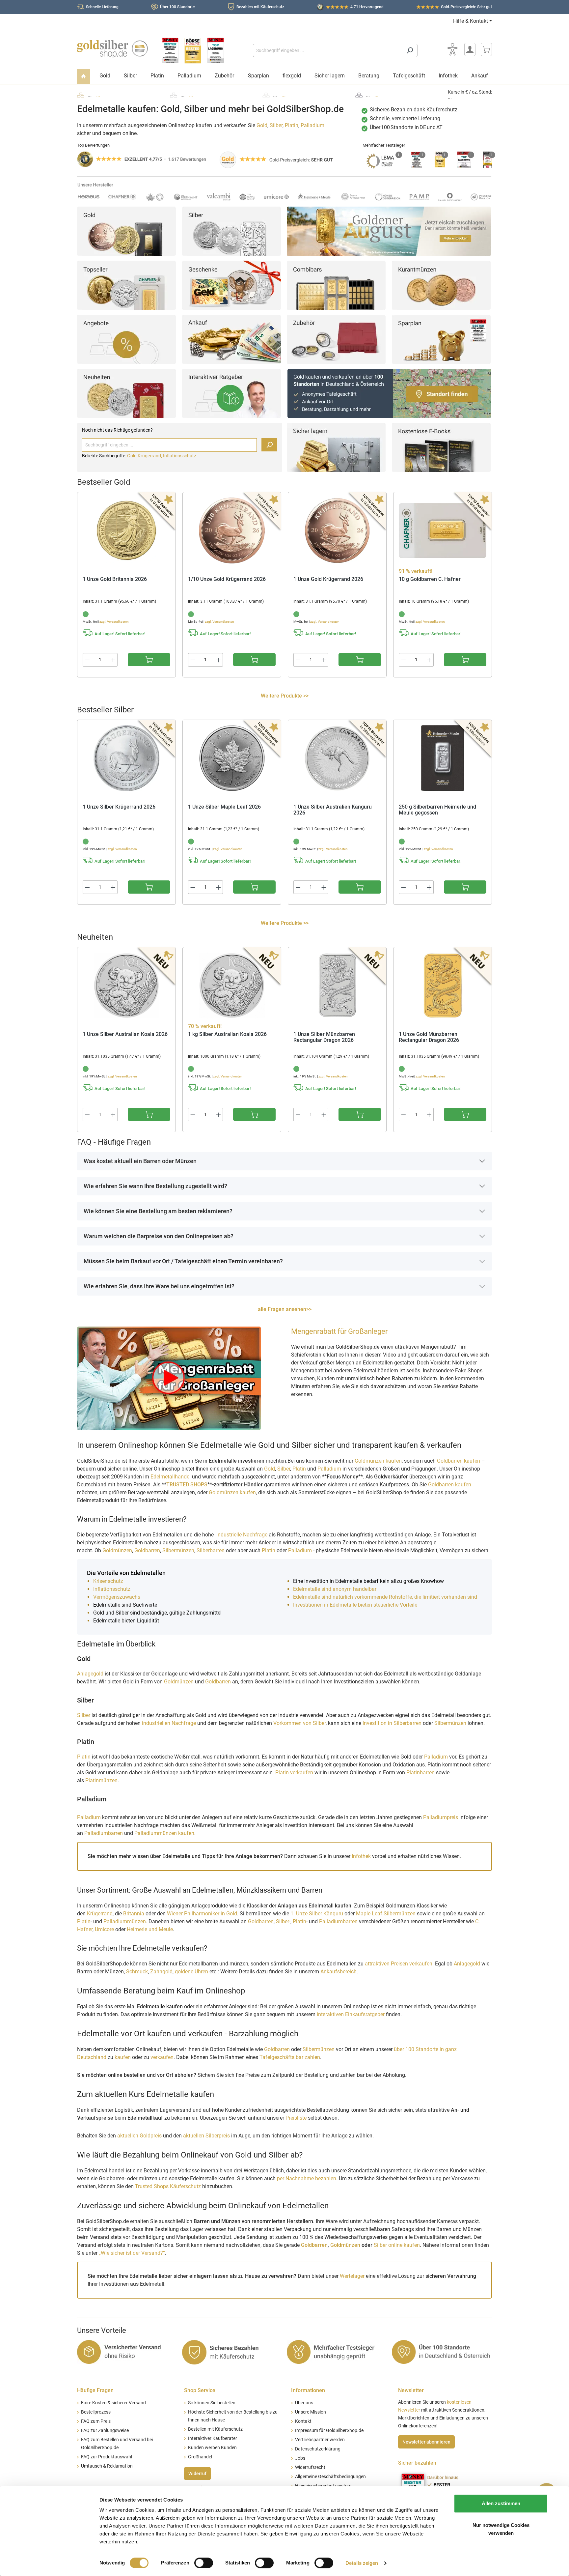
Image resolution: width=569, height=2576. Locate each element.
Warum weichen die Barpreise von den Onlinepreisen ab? (159, 1236)
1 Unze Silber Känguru (317, 1914)
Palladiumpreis (441, 1817)
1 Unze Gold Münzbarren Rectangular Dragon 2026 (429, 1037)
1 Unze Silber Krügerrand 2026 (119, 807)
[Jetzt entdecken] (389, 231)
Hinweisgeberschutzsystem (323, 2486)
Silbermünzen (178, 1550)
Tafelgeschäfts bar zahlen (290, 2057)
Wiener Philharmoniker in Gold (202, 1914)
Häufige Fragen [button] (95, 2390)
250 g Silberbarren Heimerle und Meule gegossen (437, 810)
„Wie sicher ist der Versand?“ (132, 2253)
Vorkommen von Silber (299, 1723)
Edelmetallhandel (171, 1477)
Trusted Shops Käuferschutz (168, 2186)
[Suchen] (410, 50)
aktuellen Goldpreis (139, 2136)
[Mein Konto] (470, 49)
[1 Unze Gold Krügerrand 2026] (337, 530)
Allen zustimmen (501, 2503)
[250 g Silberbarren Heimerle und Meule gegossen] (443, 758)
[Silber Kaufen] (231, 231)
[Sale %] (126, 339)
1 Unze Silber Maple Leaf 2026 (224, 807)
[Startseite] (83, 77)
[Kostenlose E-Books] (441, 447)
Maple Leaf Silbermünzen (386, 1914)
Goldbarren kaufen (459, 1461)
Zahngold (161, 1972)
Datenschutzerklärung (318, 2449)
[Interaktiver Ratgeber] (231, 393)
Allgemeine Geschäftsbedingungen (330, 2477)
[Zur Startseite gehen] (112, 49)
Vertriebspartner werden (320, 2440)
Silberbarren (211, 1550)
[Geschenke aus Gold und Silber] (231, 285)
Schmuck (137, 1972)
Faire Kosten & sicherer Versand (113, 2403)
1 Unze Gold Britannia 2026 (115, 579)
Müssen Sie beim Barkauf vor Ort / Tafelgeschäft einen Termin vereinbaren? (183, 1261)
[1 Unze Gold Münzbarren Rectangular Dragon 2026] (443, 986)
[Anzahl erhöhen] (113, 660)
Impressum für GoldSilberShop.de (329, 2431)
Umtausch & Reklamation (107, 2466)
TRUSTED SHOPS (187, 1485)
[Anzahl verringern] (87, 660)
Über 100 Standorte (177, 7)
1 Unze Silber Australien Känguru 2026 (333, 810)
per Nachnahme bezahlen (307, 2178)
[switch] (204, 2563)
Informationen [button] (308, 2390)
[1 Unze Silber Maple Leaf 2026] (232, 758)
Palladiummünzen (125, 1921)
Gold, (132, 456)
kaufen (123, 2057)
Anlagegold (90, 1674)
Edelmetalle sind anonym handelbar (335, 1589)
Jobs (300, 2458)
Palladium (312, 125)
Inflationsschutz (180, 456)
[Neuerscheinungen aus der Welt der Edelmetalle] (126, 393)
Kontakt (303, 2421)
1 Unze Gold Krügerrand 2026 (328, 579)
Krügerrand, (150, 456)
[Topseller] (126, 285)
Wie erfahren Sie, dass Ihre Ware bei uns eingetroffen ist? (159, 1286)
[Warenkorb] (486, 49)
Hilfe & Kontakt (471, 21)
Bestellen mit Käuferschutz (215, 2429)
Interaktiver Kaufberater (213, 2438)
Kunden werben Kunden (212, 2448)
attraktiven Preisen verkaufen (399, 1964)
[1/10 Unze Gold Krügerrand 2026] (232, 530)
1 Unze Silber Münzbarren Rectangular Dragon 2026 (324, 1037)
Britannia (134, 1914)
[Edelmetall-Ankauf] (231, 339)
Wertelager (352, 2276)
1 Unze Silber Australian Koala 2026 (125, 1034)
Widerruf (197, 2474)
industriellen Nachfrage (169, 1723)
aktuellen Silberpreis (206, 2136)
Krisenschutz (109, 1581)
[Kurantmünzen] (441, 285)
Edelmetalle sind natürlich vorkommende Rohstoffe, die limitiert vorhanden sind (385, 1597)
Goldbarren (147, 1550)
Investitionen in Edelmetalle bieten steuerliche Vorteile (355, 1605)
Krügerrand (100, 1914)
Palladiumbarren (104, 1833)
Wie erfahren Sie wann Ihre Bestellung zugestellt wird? (155, 1186)
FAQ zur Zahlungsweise (105, 2431)
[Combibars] (336, 285)
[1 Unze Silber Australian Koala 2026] (126, 986)
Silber (276, 125)
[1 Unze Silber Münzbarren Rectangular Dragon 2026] (337, 986)
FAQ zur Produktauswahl (107, 2457)
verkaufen (162, 2057)
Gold (262, 125)
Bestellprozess (96, 2412)
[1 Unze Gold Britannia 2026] (126, 530)
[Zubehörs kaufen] (336, 339)
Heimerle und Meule (150, 1929)
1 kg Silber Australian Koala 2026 (227, 1034)
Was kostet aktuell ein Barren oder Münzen (140, 1161)
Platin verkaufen (294, 1773)
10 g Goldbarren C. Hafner (430, 579)
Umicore (104, 1929)
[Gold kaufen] (126, 231)
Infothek (361, 1856)
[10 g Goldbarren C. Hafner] (443, 530)
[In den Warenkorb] (149, 660)
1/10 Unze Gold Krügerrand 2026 (227, 579)
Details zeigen (362, 2563)
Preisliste (296, 2118)
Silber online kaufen (397, 2245)
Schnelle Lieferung (102, 7)
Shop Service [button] (200, 2390)
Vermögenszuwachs (117, 1597)
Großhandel (200, 2457)
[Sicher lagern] (336, 447)
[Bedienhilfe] (452, 49)
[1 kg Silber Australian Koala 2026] (232, 986)
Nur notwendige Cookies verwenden (501, 2529)
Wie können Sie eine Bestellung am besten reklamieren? (158, 1211)
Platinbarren (421, 1773)
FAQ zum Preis (96, 2421)
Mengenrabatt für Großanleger (339, 1331)
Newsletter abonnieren (426, 2442)
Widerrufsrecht (310, 2467)
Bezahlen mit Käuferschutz (260, 7)
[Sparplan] (441, 339)
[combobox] (328, 50)
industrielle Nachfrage (242, 1535)
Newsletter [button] (411, 2390)
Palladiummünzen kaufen (164, 1833)
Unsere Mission (311, 2412)
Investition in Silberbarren (393, 1723)
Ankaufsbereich (339, 1972)
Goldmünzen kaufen (378, 1461)
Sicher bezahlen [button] (417, 2463)
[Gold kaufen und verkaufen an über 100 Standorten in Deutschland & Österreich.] (389, 393)
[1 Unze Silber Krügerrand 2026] (126, 758)
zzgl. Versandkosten (114, 622)
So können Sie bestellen (212, 2403)
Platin (292, 125)
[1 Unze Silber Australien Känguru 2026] (337, 758)
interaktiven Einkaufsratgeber (351, 2014)
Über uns (304, 2403)
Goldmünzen (117, 1550)
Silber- (283, 1921)
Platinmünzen (101, 1780)
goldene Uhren (191, 1972)
